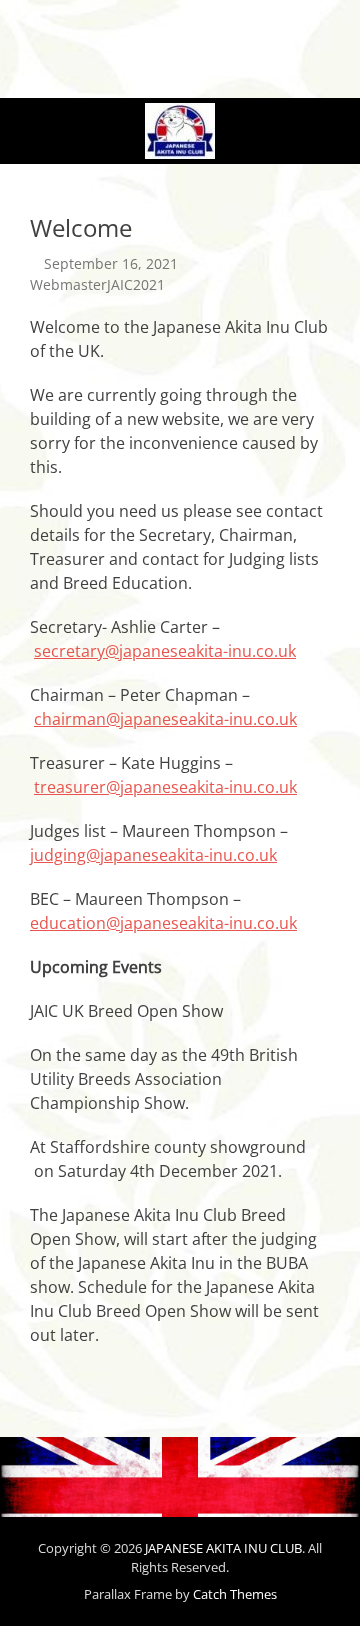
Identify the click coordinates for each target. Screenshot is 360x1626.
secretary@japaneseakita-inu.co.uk (165, 651)
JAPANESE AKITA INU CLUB (223, 1548)
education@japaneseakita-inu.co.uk (163, 923)
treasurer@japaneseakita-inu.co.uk (165, 787)
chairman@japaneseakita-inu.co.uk (165, 719)
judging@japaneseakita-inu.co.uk (153, 855)
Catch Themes (235, 1594)
